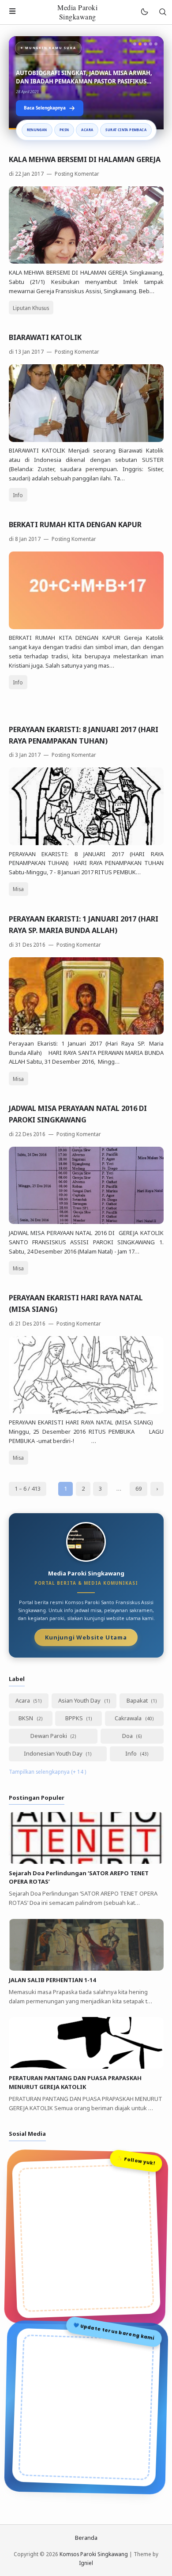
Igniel (86, 2563)
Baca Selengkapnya (45, 108)
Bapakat (138, 1700)
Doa (128, 1736)
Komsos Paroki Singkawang (94, 2554)
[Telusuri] (163, 12)
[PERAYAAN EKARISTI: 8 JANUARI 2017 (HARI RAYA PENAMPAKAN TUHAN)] (86, 843)
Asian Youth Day (80, 1700)
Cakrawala (129, 1718)
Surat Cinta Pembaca (126, 130)
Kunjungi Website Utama (86, 1637)
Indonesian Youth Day (54, 1753)
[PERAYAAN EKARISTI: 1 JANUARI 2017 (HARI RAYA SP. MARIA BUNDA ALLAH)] (86, 1032)
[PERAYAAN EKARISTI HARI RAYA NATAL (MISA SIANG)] (86, 1412)
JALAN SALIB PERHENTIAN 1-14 (52, 1980)
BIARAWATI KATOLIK (45, 337)
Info (18, 495)
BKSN (26, 1718)
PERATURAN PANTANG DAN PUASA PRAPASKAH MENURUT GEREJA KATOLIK (75, 2082)
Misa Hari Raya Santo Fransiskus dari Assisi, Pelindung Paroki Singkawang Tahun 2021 (78, 77)
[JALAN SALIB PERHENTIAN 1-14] (86, 1968)
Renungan (37, 130)
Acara (87, 130)
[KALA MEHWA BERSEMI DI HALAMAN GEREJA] (86, 261)
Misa (18, 889)
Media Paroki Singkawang (77, 12)
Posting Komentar (76, 174)
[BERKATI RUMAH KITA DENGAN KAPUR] (86, 627)
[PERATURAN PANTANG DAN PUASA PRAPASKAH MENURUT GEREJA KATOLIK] (86, 2066)
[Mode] (144, 12)
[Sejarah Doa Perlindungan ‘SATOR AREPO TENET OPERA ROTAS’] (86, 1862)
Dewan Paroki (49, 1736)
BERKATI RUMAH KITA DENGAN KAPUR (75, 525)
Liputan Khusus (31, 308)
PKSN (64, 130)
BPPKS (75, 1718)
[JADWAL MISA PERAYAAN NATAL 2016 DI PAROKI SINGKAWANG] (86, 1222)
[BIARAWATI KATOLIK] (86, 440)
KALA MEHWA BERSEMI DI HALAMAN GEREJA (85, 159)
